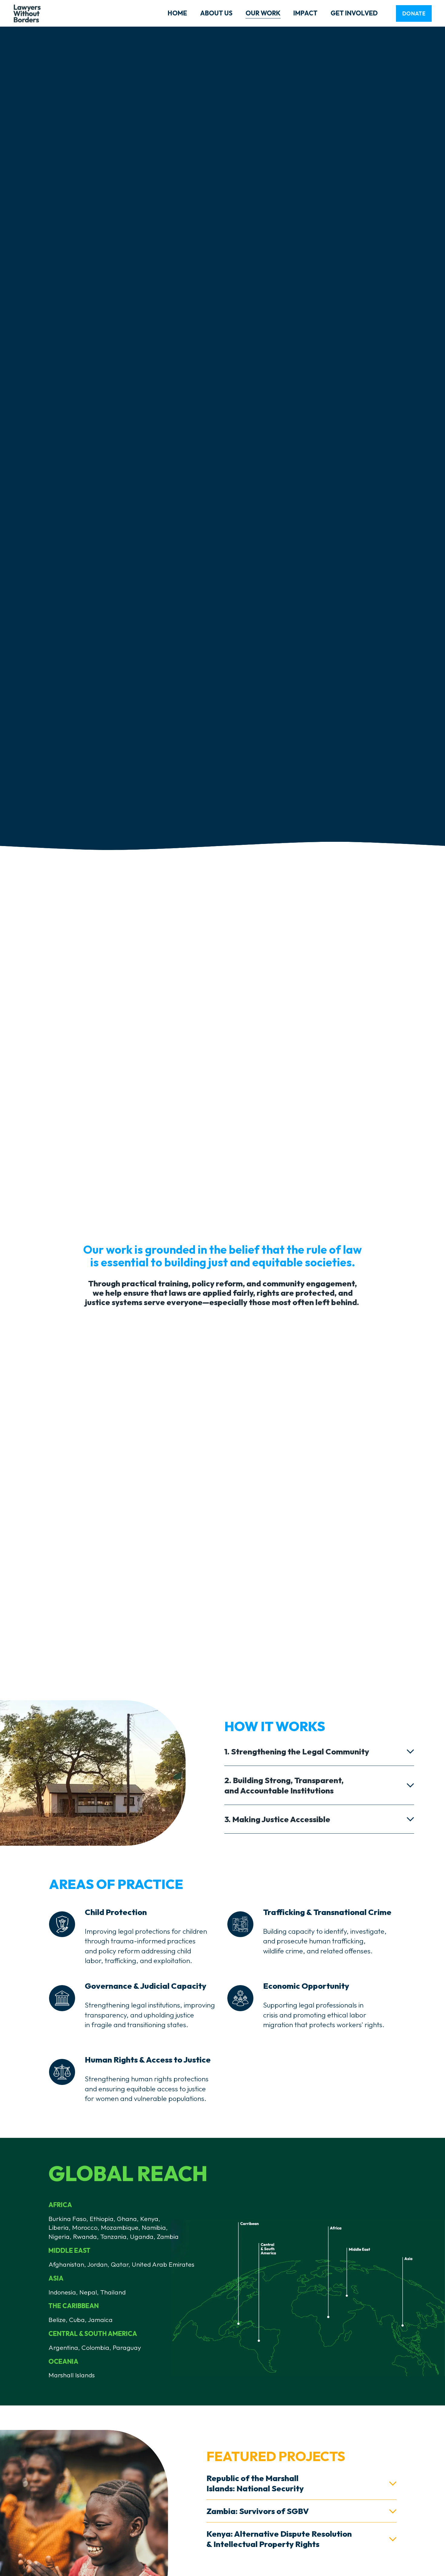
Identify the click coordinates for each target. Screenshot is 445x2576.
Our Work (263, 13)
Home (177, 13)
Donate (414, 13)
